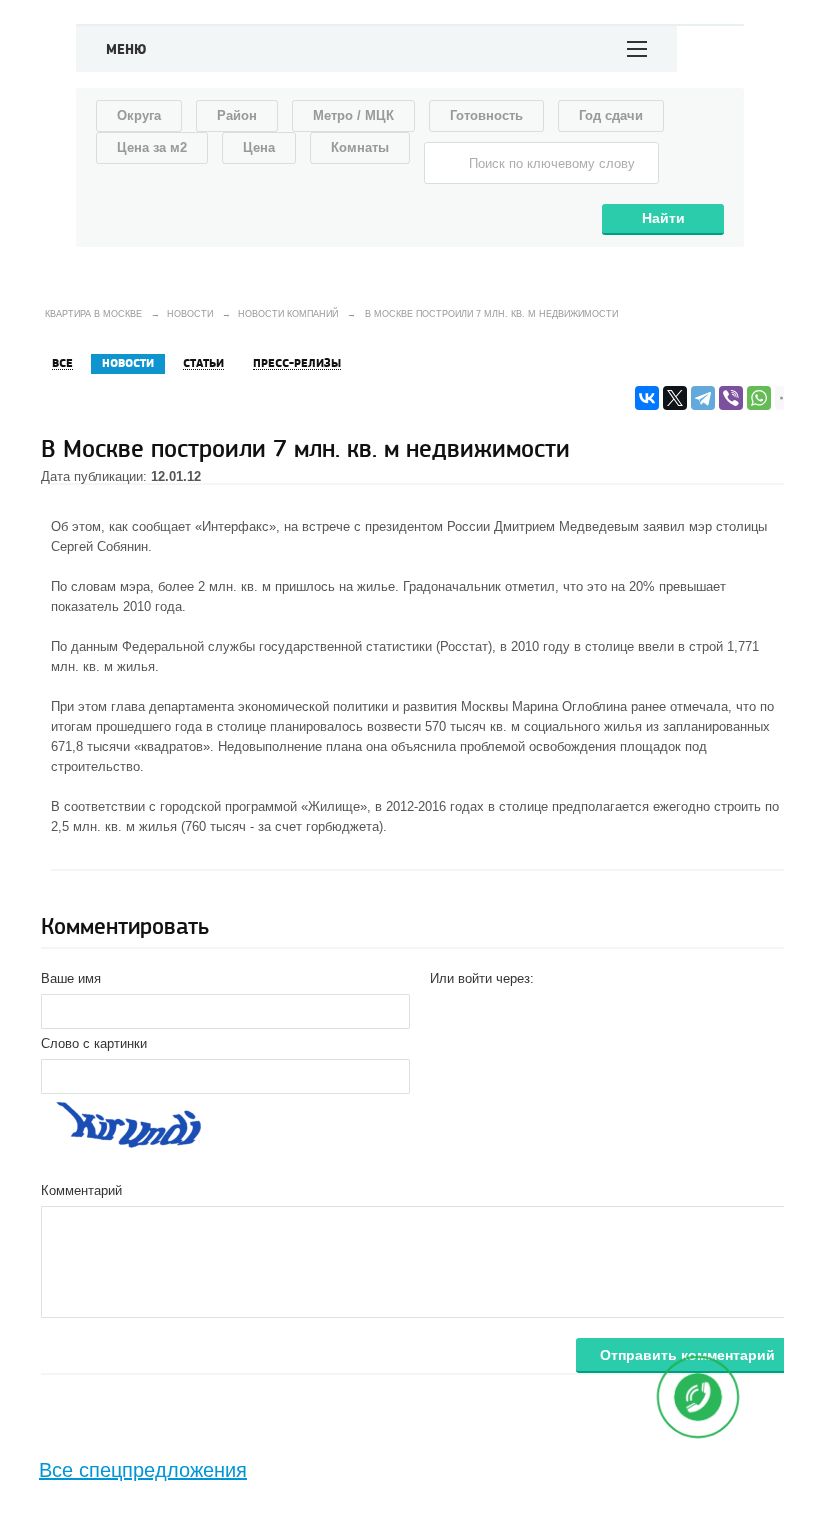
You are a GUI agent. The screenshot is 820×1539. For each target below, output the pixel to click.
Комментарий (81, 1190)
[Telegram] (703, 398)
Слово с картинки (94, 1043)
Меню (126, 50)
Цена (259, 147)
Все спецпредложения (143, 1470)
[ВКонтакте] (647, 398)
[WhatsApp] (759, 398)
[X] (675, 398)
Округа (139, 115)
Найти (663, 218)
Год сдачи (611, 115)
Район (237, 115)
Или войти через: (482, 978)
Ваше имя (71, 978)
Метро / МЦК (353, 115)
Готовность (486, 115)
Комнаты (360, 147)
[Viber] (731, 398)
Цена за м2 (152, 147)
